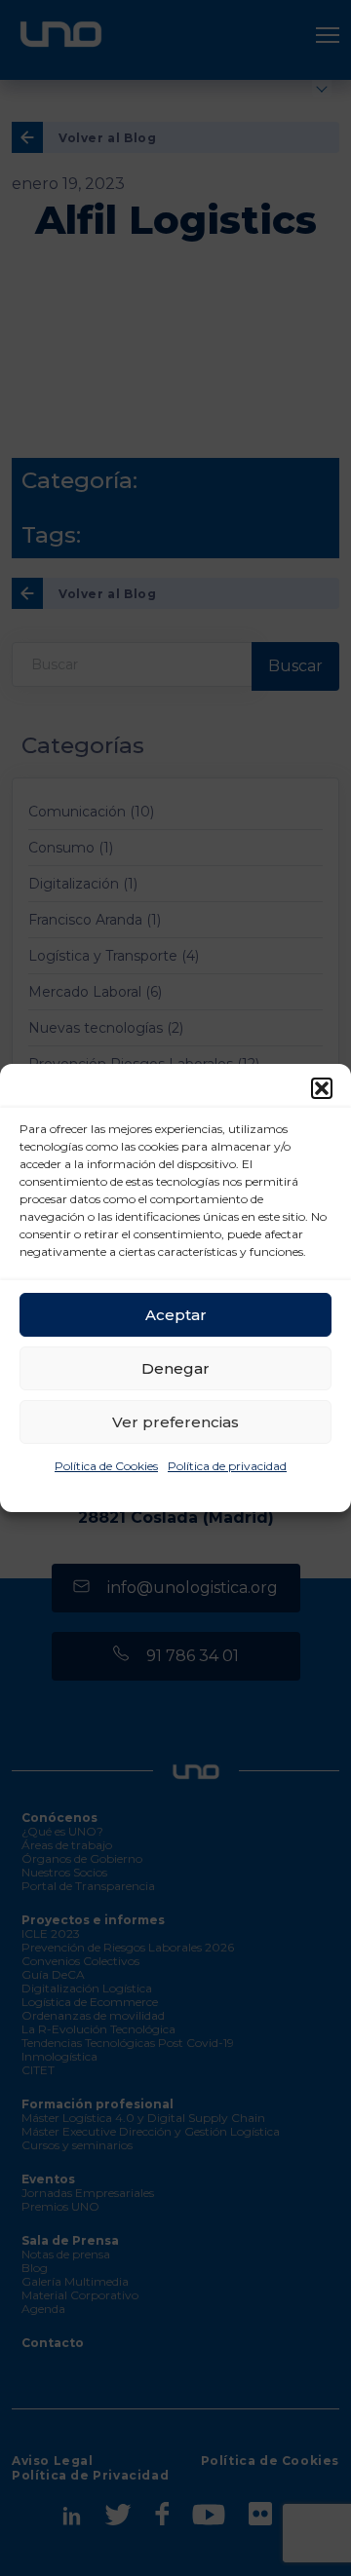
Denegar (175, 1368)
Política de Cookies (106, 1466)
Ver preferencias (175, 1422)
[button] (322, 1088)
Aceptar (176, 1315)
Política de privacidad (227, 1466)
